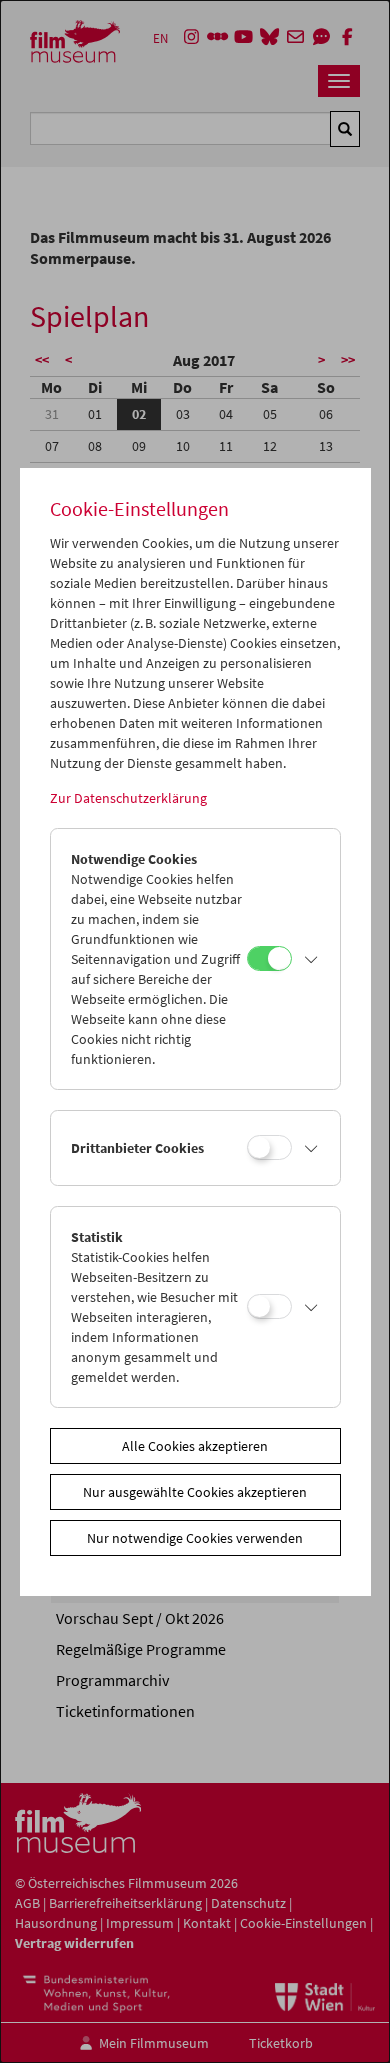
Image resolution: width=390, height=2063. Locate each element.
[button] (311, 959)
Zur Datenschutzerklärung (128, 798)
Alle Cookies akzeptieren (195, 1446)
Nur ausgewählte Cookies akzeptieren (195, 1492)
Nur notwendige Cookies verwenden (195, 1538)
